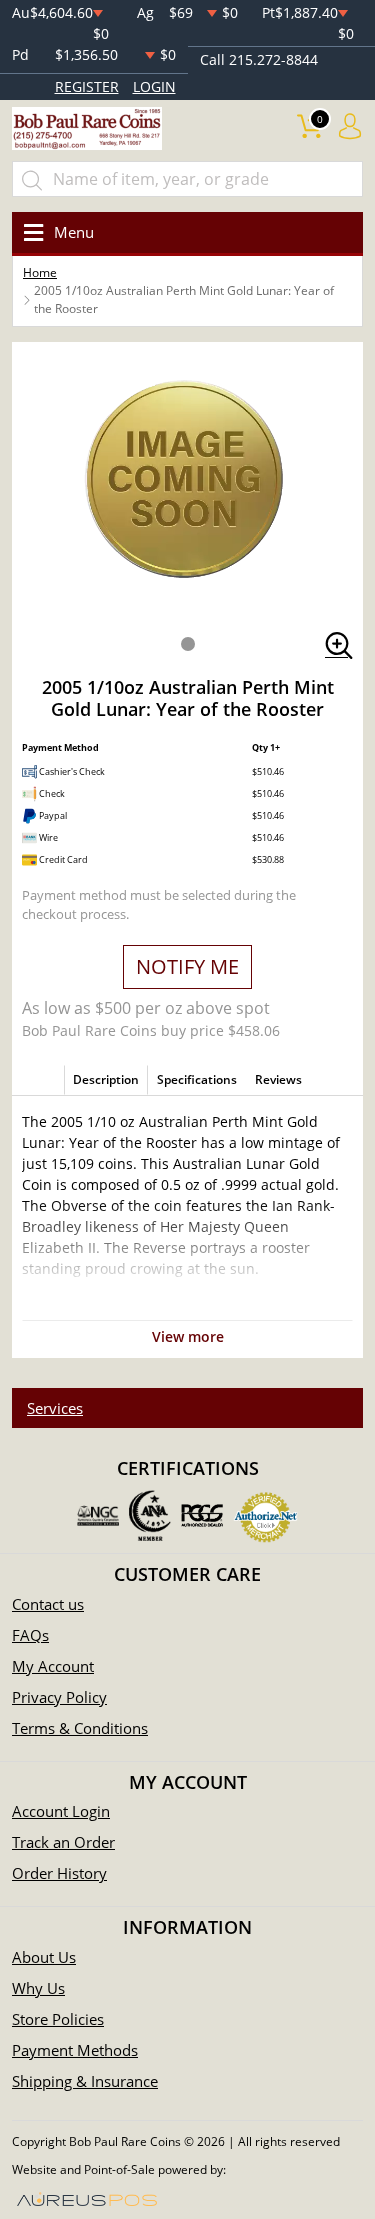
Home (40, 272)
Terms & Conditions (80, 1728)
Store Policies (58, 2019)
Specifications (197, 1079)
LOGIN (154, 86)
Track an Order (63, 1842)
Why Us (38, 1988)
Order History (59, 1873)
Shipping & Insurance (85, 2081)
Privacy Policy (59, 1697)
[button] (188, 644)
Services (55, 1408)
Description (106, 1079)
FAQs (30, 1635)
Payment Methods (75, 2050)
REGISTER (87, 86)
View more (188, 1336)
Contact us (48, 1604)
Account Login (61, 1811)
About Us (44, 1957)
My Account (53, 1666)
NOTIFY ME (187, 966)
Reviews (278, 1079)
